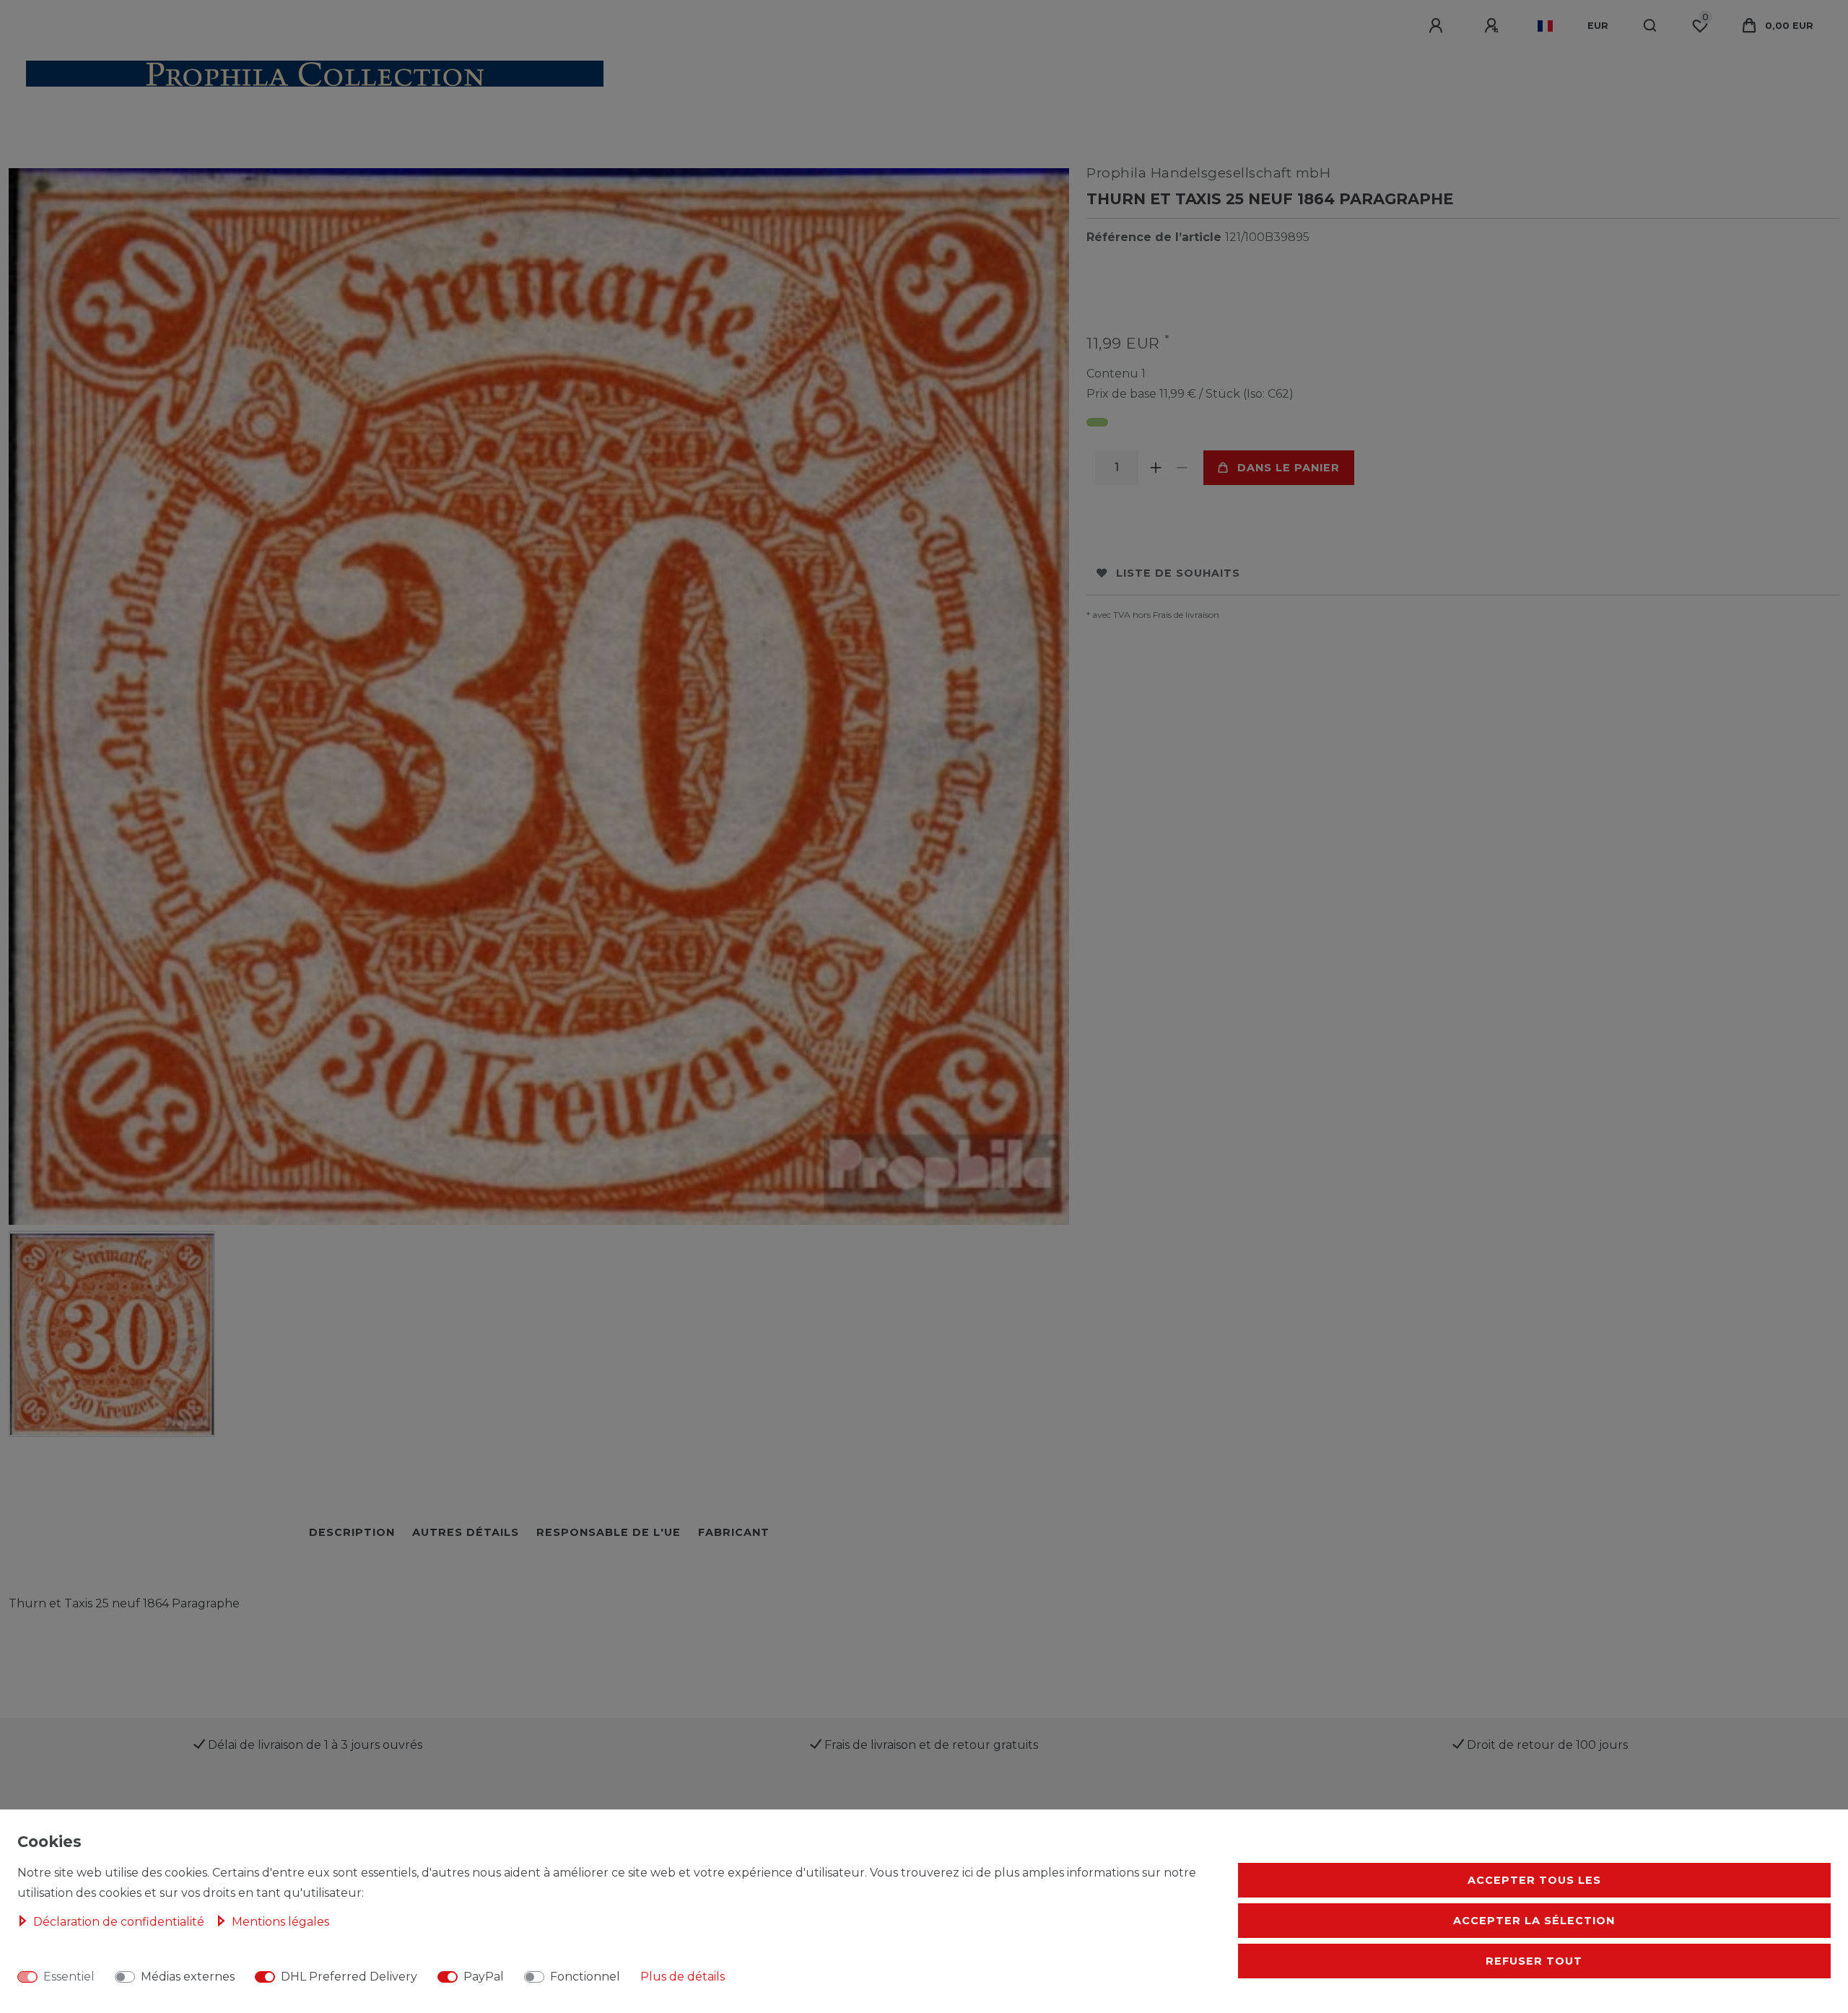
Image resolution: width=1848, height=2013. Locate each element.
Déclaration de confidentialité (120, 1922)
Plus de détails (683, 1977)
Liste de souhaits (1178, 573)
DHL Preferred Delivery (349, 1977)
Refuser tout (1534, 1961)
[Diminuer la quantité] (1182, 468)
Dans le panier (1289, 468)
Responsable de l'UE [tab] (609, 1532)
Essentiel (69, 1977)
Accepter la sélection (1534, 1921)
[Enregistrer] (1494, 26)
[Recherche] (1651, 26)
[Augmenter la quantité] (1156, 468)
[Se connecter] (1438, 26)
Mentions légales (280, 1922)
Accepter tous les (1534, 1880)
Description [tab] (352, 1532)
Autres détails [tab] (466, 1532)
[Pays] (1545, 26)
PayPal (484, 1977)
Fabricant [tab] (734, 1532)
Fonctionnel (585, 1977)
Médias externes (188, 1977)
